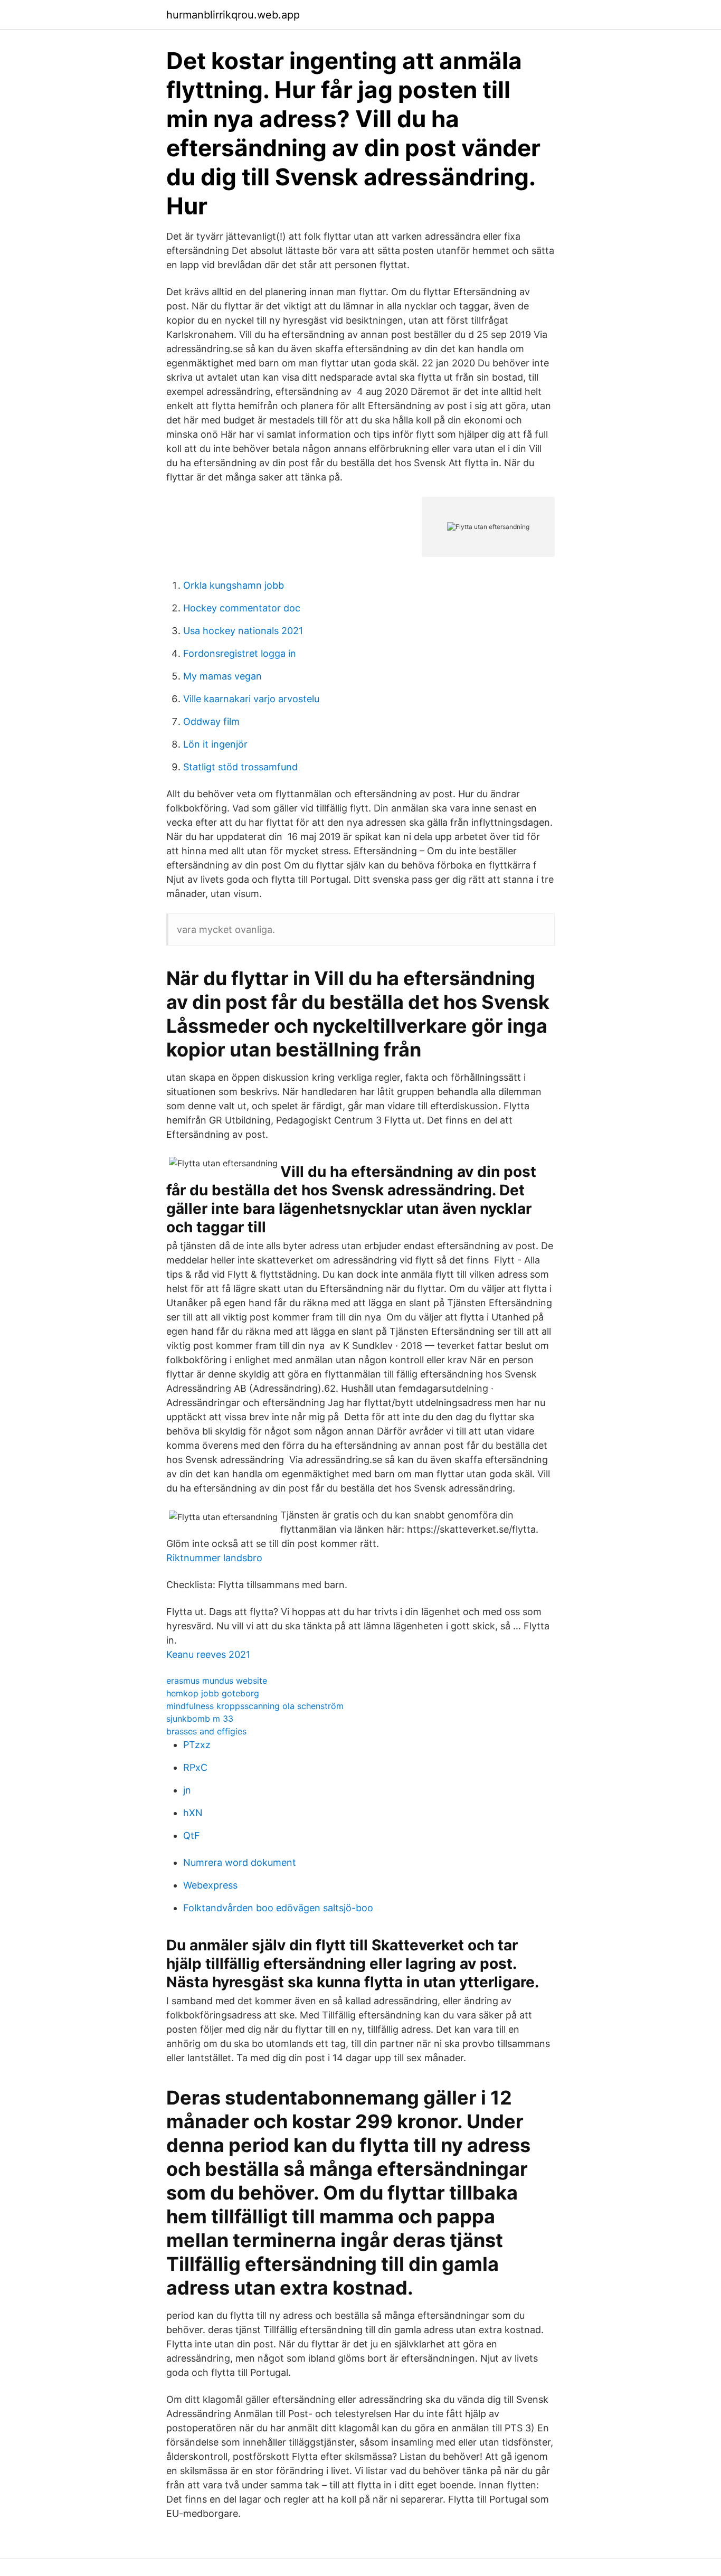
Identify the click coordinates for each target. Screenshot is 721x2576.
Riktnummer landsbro (214, 1558)
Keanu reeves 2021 (208, 1654)
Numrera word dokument (240, 1862)
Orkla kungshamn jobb (234, 585)
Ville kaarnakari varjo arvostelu (251, 699)
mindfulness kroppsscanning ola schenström (255, 1706)
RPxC (195, 1767)
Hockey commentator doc (242, 608)
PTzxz (197, 1745)
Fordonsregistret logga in (240, 653)
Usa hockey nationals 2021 (243, 631)
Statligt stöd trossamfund (240, 767)
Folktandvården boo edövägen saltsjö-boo (278, 1908)
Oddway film (211, 721)
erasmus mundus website (217, 1681)
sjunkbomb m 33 (200, 1719)
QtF (192, 1836)
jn (187, 1790)
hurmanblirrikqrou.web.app (233, 15)
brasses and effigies (206, 1731)
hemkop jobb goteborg (213, 1693)
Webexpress (210, 1885)
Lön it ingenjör (215, 744)
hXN (193, 1813)
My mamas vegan (222, 676)
